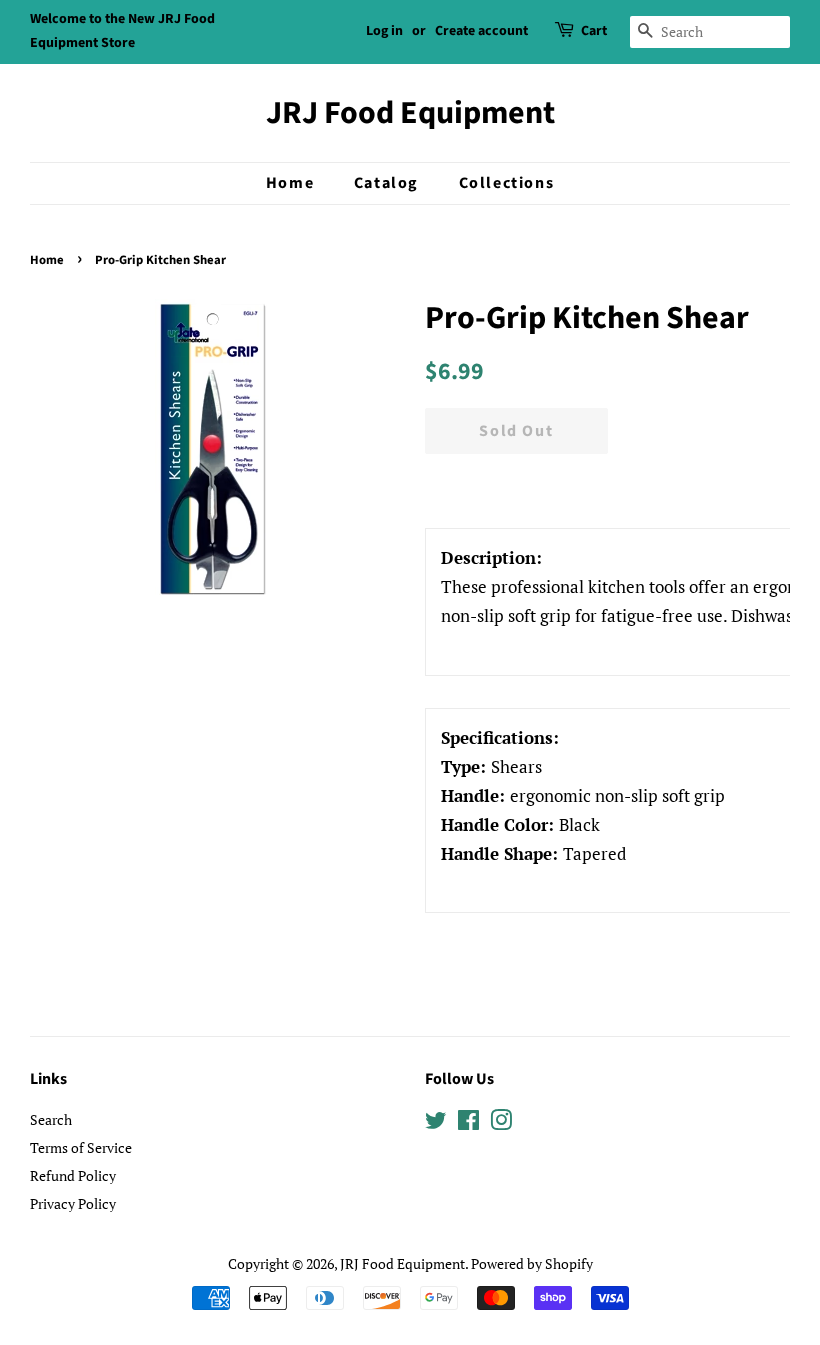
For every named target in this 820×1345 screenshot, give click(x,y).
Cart (594, 31)
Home (290, 183)
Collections (507, 183)
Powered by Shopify (532, 1263)
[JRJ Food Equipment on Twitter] (436, 1123)
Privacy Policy (73, 1203)
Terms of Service (81, 1147)
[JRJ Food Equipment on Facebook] (468, 1123)
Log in (384, 31)
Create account (481, 31)
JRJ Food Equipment (410, 113)
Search (51, 1119)
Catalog (386, 183)
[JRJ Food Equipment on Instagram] (501, 1123)
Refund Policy (73, 1175)
